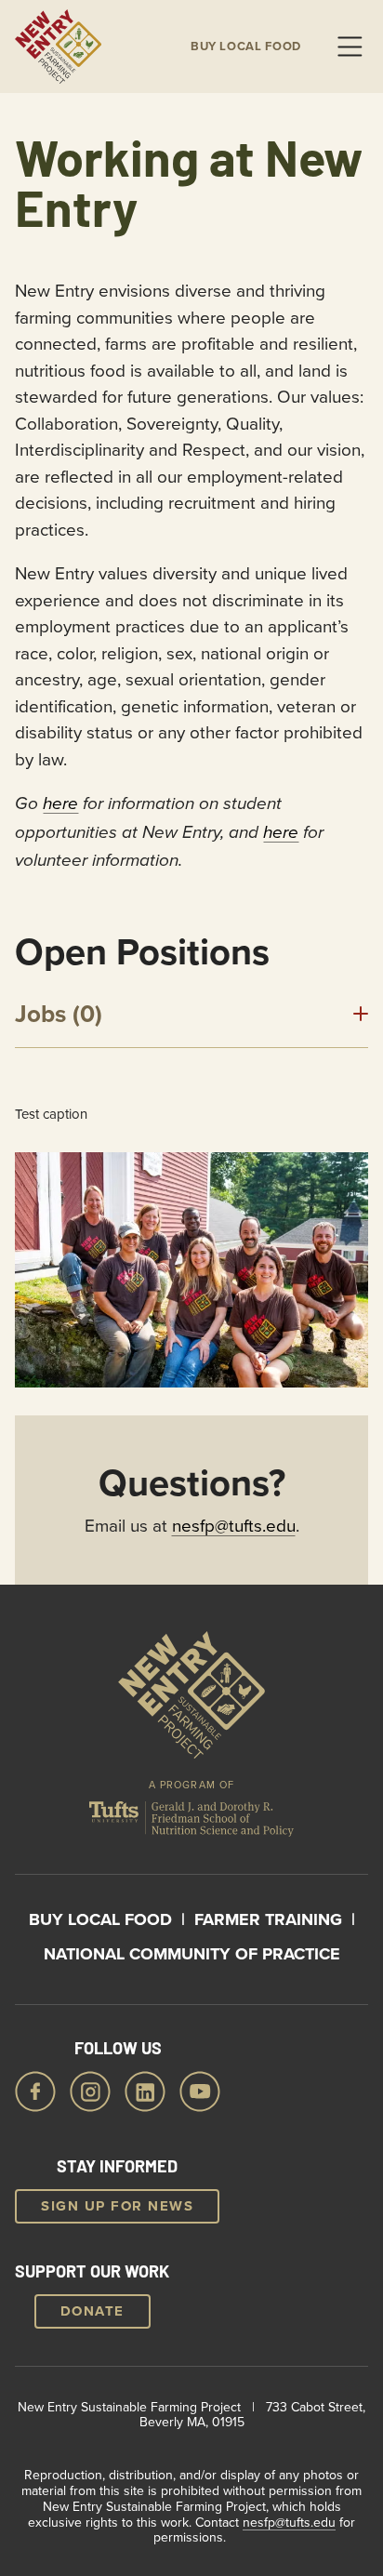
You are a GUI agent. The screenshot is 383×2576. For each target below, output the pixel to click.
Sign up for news (117, 2206)
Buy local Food (246, 46)
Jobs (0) (59, 1014)
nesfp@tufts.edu (234, 1525)
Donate (92, 2311)
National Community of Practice (192, 1954)
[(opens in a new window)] (191, 1823)
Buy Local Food (100, 1919)
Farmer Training (268, 1919)
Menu (350, 46)
